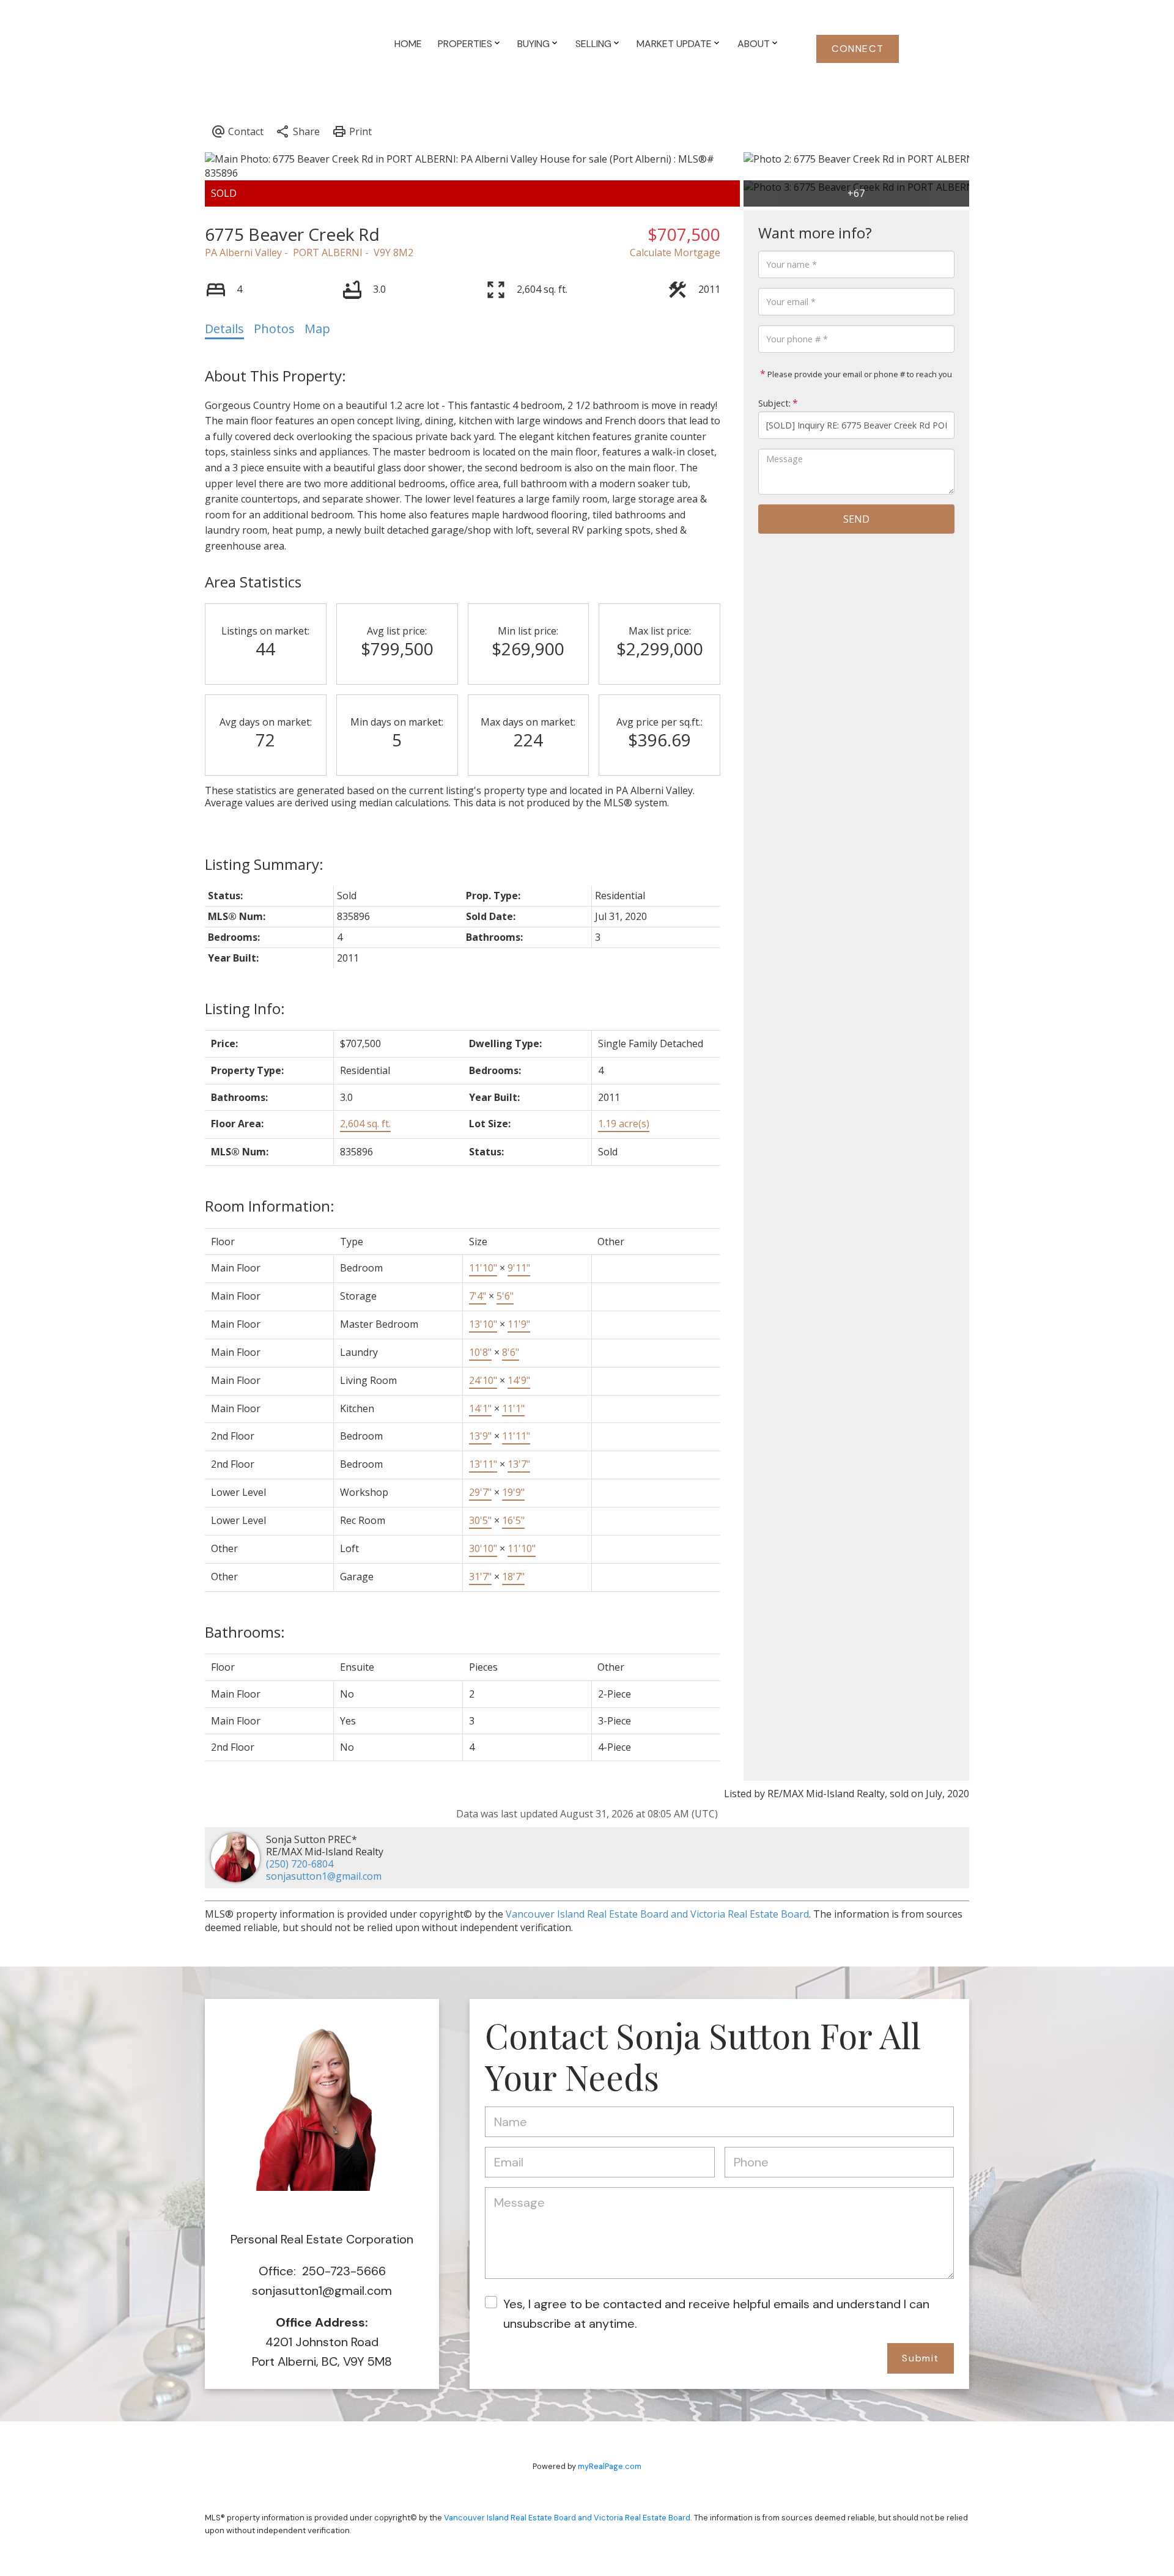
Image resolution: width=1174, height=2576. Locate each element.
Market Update (674, 44)
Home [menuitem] (408, 44)
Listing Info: (245, 1008)
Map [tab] (317, 329)
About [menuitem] (754, 44)
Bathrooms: (245, 1632)
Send (856, 519)
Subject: (774, 403)
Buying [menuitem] (533, 44)
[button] (858, 49)
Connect (858, 49)
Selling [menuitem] (593, 44)
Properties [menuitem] (465, 44)
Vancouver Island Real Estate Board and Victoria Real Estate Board (657, 1914)
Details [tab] (224, 329)
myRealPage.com (610, 2466)
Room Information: (270, 1206)
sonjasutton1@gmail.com (324, 1876)
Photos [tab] (274, 329)
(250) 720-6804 (300, 1864)
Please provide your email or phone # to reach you (859, 374)
